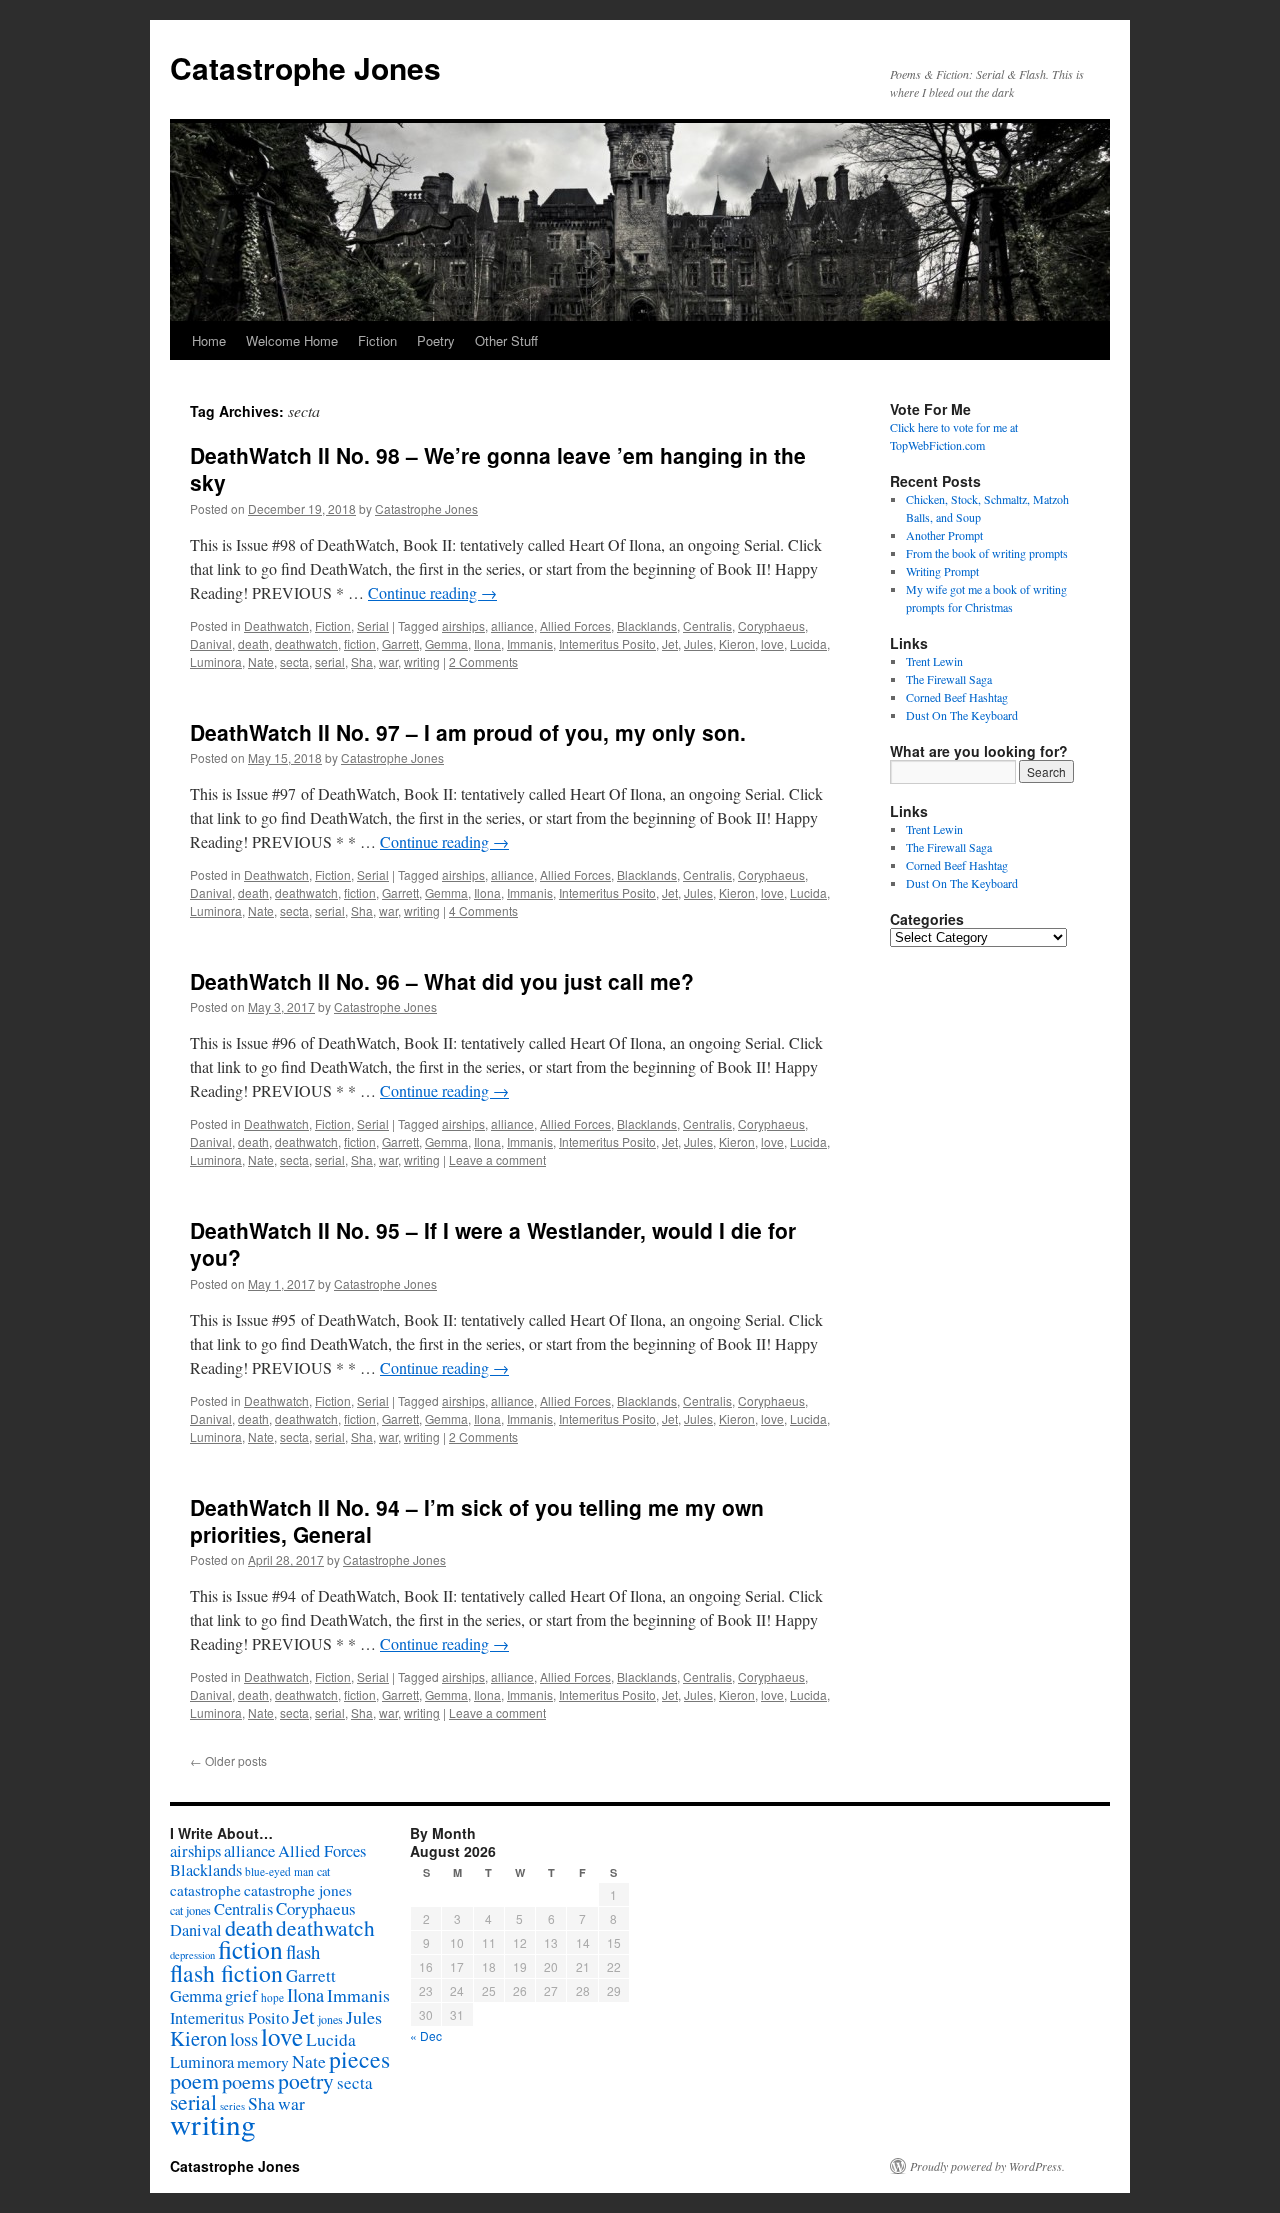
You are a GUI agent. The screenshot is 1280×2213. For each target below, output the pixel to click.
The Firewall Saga (949, 679)
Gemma (446, 643)
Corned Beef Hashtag (957, 697)
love (772, 643)
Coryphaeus (771, 625)
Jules (698, 643)
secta (294, 661)
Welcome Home (292, 340)
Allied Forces (575, 625)
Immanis (530, 643)
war (388, 661)
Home (209, 340)
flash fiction (226, 1973)
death (253, 643)
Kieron (737, 643)
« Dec (426, 2035)
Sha (362, 661)
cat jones (190, 1910)
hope (272, 1997)
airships (463, 625)
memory (263, 2062)
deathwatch (306, 643)
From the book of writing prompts (987, 553)
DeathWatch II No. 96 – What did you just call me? (442, 981)
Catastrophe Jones (305, 67)
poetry (306, 2080)
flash (303, 1951)
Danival (211, 643)
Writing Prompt (942, 571)
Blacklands (647, 625)
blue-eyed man (279, 1871)
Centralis (707, 625)
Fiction (377, 340)
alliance (512, 625)
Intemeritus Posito (607, 643)
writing (422, 661)
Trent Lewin (934, 661)
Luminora (216, 661)
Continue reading (432, 592)
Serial (373, 625)
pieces (359, 2059)
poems (248, 2081)
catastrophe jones (298, 1890)
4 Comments (483, 910)
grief (241, 1995)
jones (330, 2019)
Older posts (228, 1760)
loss (244, 2038)
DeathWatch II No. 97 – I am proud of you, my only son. (468, 732)
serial (330, 661)
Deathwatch (276, 625)
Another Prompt (944, 535)
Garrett (400, 643)
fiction (360, 643)
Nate (261, 661)
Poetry (436, 340)
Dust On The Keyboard (962, 715)
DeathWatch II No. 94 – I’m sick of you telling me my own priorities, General (477, 1520)
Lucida (808, 643)
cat (323, 1871)
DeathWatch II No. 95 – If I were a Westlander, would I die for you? (493, 1243)
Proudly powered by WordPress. (987, 2166)
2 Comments (483, 661)
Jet (670, 643)
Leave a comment (497, 1159)
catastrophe (205, 1890)
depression (192, 1955)
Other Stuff (506, 340)
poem (194, 2080)
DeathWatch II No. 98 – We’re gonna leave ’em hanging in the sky (498, 468)
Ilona (487, 643)
